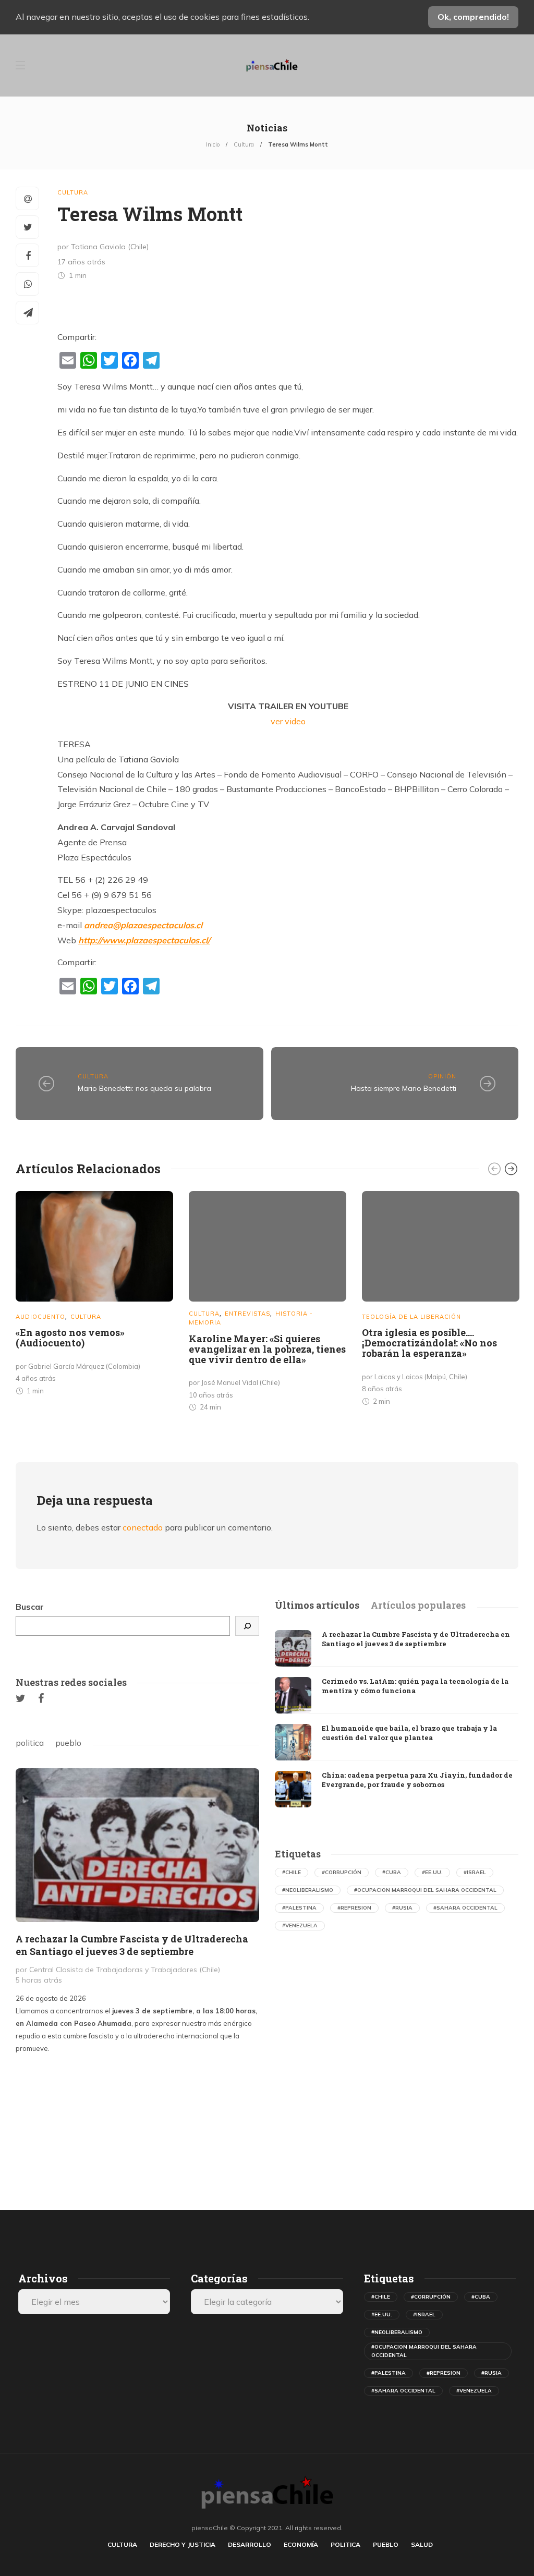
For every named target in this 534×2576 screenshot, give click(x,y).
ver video (288, 721)
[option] (94, 1295)
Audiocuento (40, 1317)
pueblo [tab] (68, 1743)
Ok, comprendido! (473, 17)
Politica (345, 2544)
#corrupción (342, 1872)
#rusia (402, 1908)
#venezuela (300, 1925)
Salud (422, 2544)
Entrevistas (247, 1314)
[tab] (317, 1606)
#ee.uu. (432, 1872)
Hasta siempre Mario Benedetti (404, 1088)
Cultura (244, 144)
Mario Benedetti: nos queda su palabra (144, 1088)
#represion (354, 1908)
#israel (475, 1872)
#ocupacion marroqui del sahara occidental (425, 1890)
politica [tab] (30, 1743)
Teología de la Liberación (411, 1317)
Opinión (442, 1076)
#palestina (299, 1908)
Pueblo (386, 2544)
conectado (143, 1527)
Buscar (30, 1607)
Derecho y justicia (183, 2544)
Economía (301, 2544)
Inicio (213, 144)
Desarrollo (250, 2544)
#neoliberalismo (308, 1890)
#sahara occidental (465, 1908)
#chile (292, 1872)
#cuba (392, 1872)
